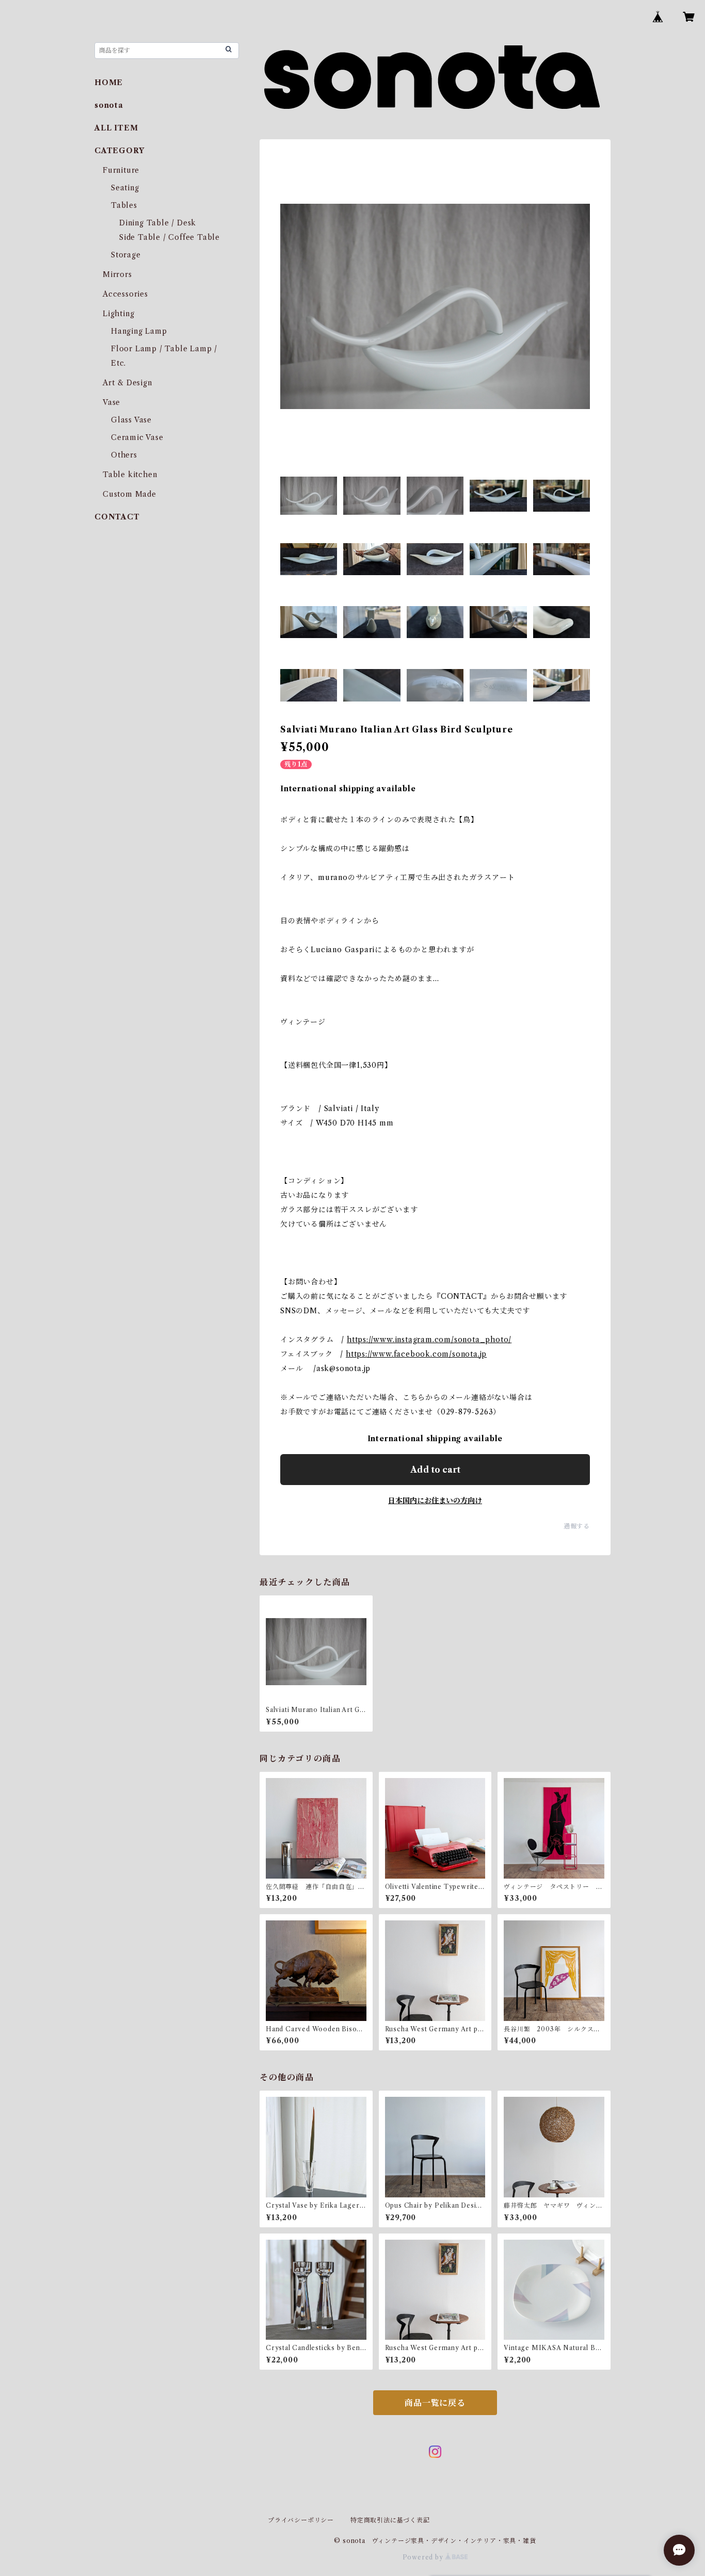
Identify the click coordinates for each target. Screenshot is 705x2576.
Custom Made (130, 494)
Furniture (121, 170)
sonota (109, 105)
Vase (111, 402)
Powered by (424, 2557)
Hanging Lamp (139, 331)
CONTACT (117, 517)
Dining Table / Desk (158, 223)
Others (124, 455)
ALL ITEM (116, 128)
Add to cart (435, 1470)
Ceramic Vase (137, 437)
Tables (124, 205)
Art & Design (127, 383)
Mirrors (117, 274)
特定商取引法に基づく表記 (390, 2520)
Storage (126, 255)
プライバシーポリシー (301, 2520)
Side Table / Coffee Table (170, 237)
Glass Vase (131, 420)
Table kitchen (130, 475)
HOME (109, 83)
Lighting (118, 314)
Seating (125, 188)
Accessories (125, 294)
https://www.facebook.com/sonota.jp (416, 1354)
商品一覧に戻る (435, 2403)
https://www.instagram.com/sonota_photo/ (429, 1340)
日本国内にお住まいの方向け (435, 1501)
